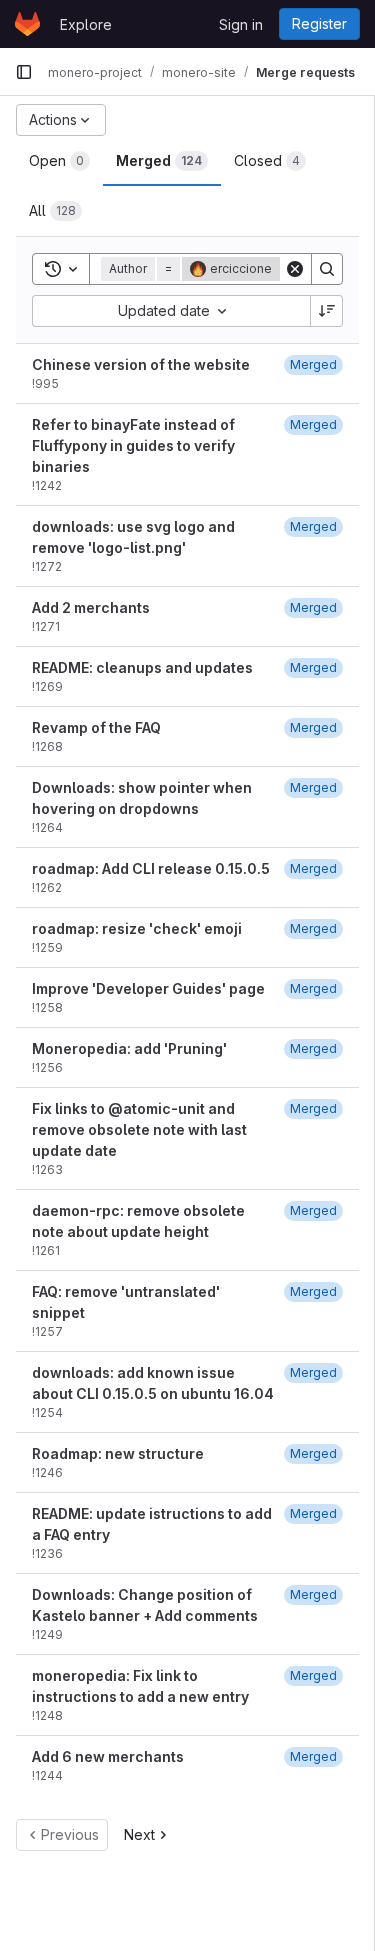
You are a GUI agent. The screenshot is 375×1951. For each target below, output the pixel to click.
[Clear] (295, 269)
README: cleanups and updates (142, 667)
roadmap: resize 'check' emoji (137, 928)
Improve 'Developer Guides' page (148, 988)
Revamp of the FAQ (96, 727)
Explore (86, 24)
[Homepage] (27, 24)
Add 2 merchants (91, 607)
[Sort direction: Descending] (327, 311)
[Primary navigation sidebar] (24, 72)
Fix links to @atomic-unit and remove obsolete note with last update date (139, 1129)
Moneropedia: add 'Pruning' (129, 1048)
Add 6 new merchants (108, 1756)
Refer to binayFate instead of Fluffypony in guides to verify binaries (133, 445)
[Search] (327, 269)
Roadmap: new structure (118, 1453)
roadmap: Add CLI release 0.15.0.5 (151, 868)
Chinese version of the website (141, 364)
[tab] (59, 161)
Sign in (241, 24)
